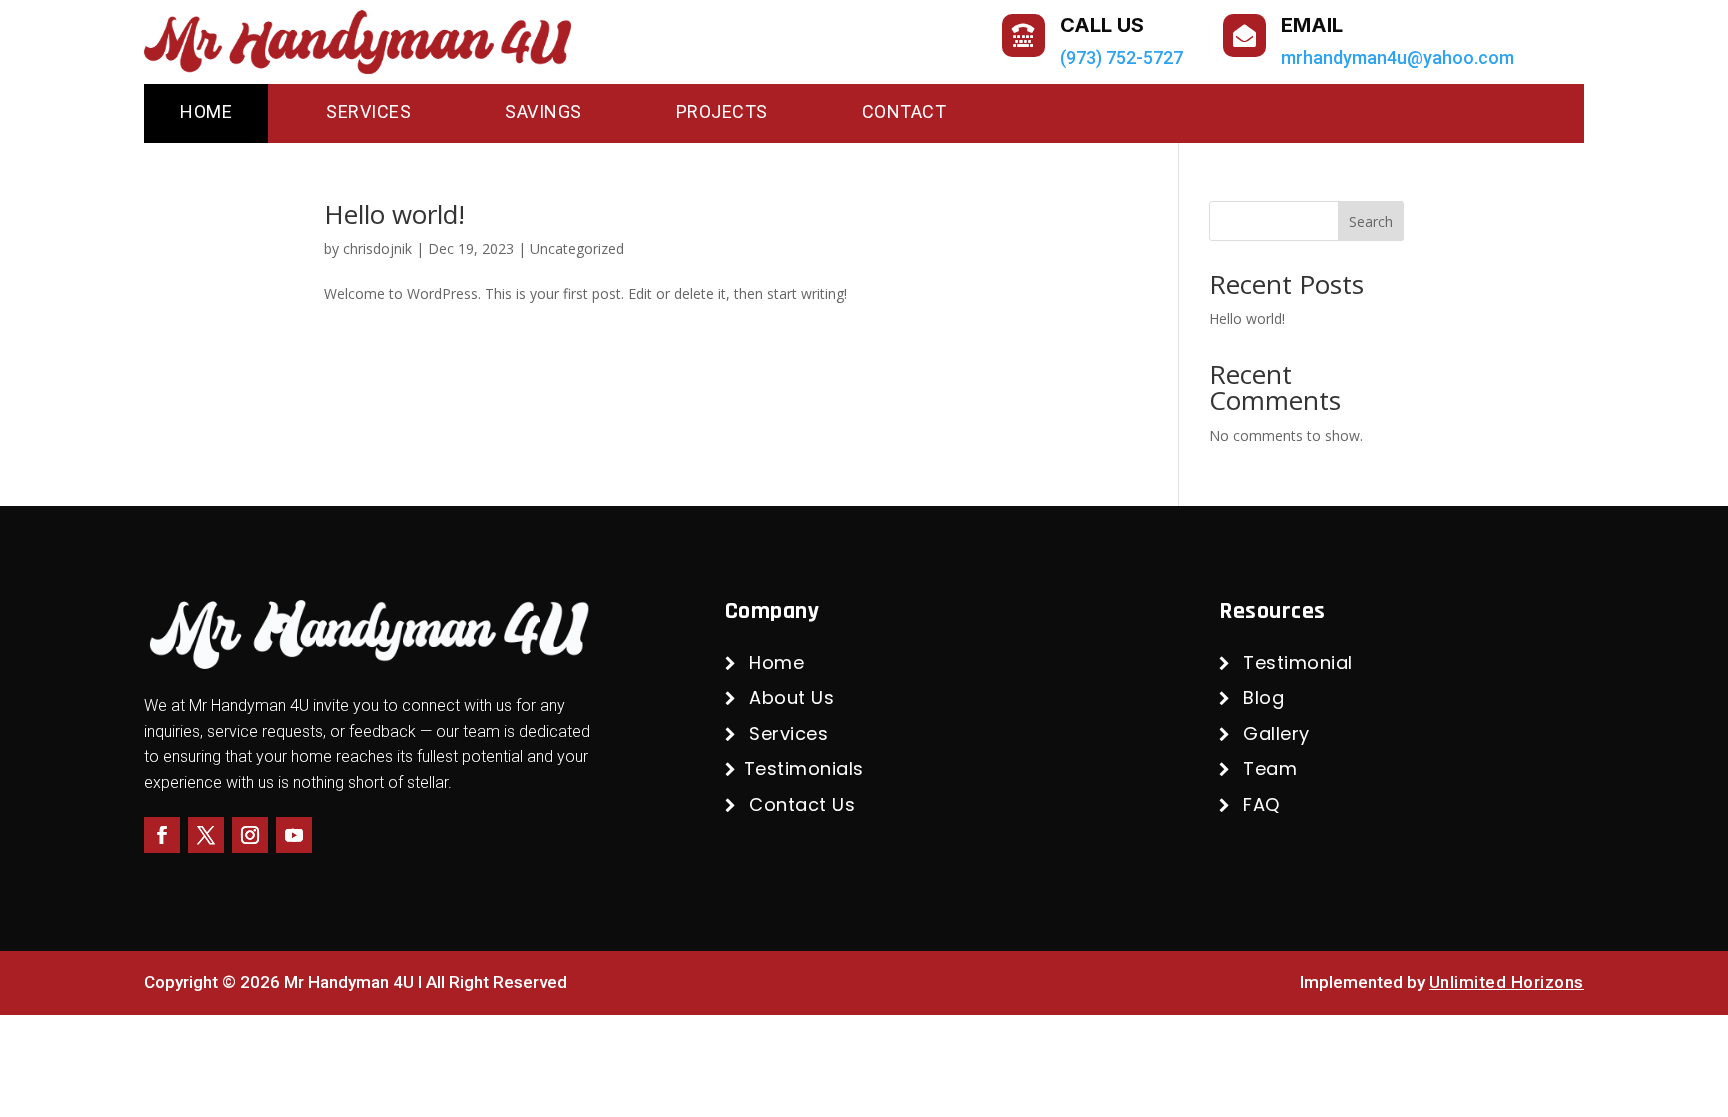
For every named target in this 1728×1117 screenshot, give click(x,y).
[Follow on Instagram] (250, 835)
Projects (722, 111)
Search (1371, 221)
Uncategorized (577, 248)
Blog (1263, 697)
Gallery (1276, 733)
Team (1270, 768)
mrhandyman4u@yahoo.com (1397, 57)
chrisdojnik (377, 248)
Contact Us (802, 804)
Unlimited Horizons (1506, 982)
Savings (543, 111)
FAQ (1261, 804)
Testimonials (804, 768)
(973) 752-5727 (1121, 57)
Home (206, 111)
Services (368, 111)
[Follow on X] (206, 835)
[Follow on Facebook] (162, 835)
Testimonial (1298, 662)
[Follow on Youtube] (294, 835)
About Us (791, 697)
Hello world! (394, 214)
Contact (904, 111)
